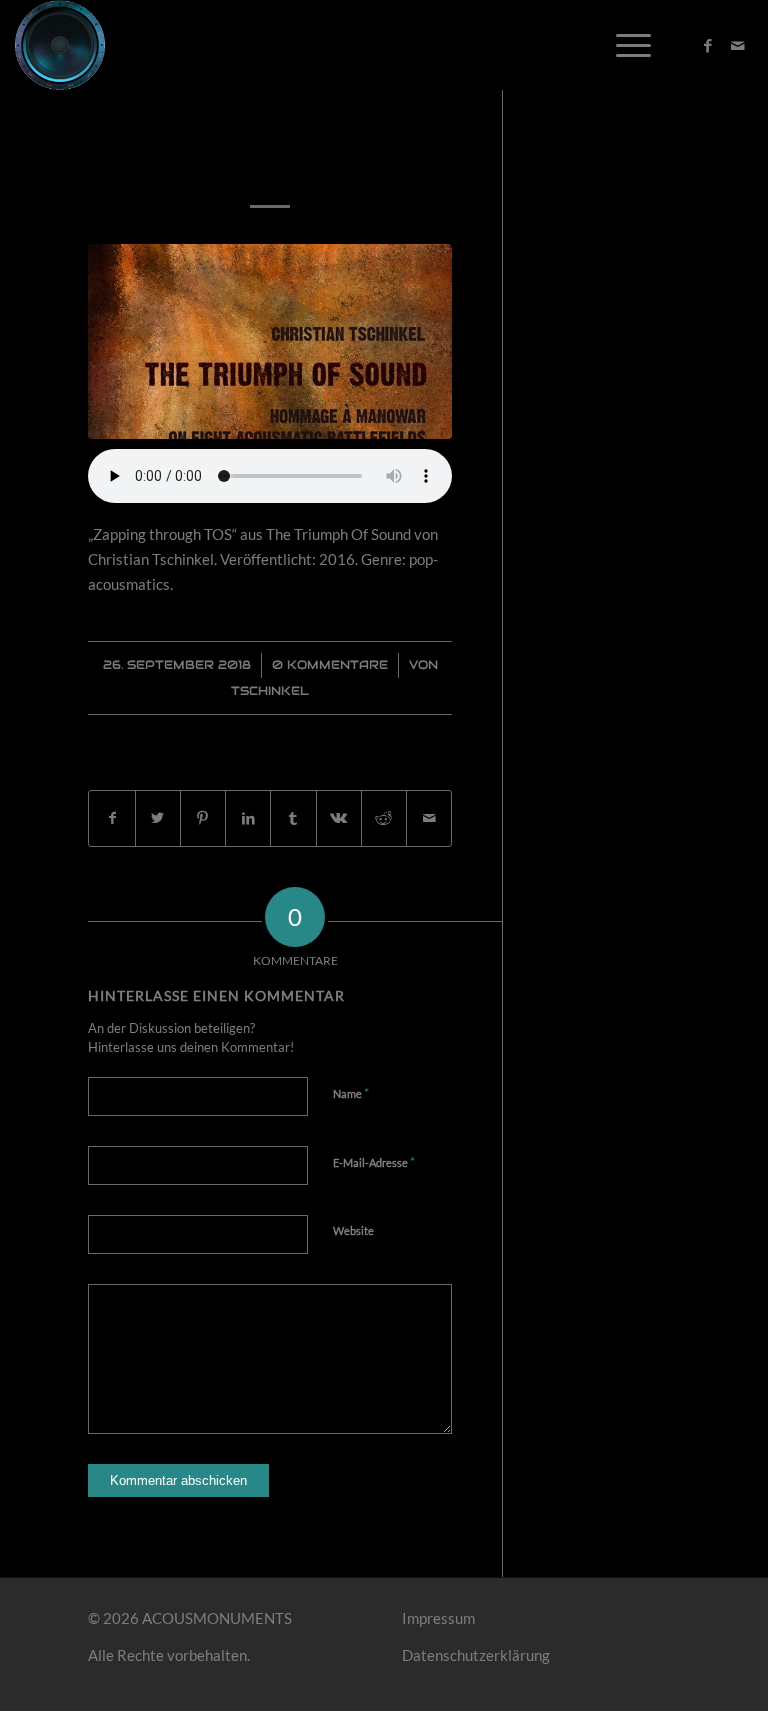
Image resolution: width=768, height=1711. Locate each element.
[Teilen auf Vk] (339, 818)
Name (351, 1093)
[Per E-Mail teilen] (429, 818)
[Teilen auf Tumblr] (293, 818)
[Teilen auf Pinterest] (203, 818)
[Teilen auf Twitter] (158, 818)
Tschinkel (270, 690)
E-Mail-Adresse (374, 1162)
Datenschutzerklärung (476, 1655)
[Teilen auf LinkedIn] (248, 818)
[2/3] (270, 341)
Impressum (438, 1618)
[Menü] (623, 45)
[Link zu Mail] (738, 45)
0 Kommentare (330, 664)
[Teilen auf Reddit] (384, 818)
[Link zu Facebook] (708, 45)
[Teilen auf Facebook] (111, 818)
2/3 (270, 159)
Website (353, 1230)
